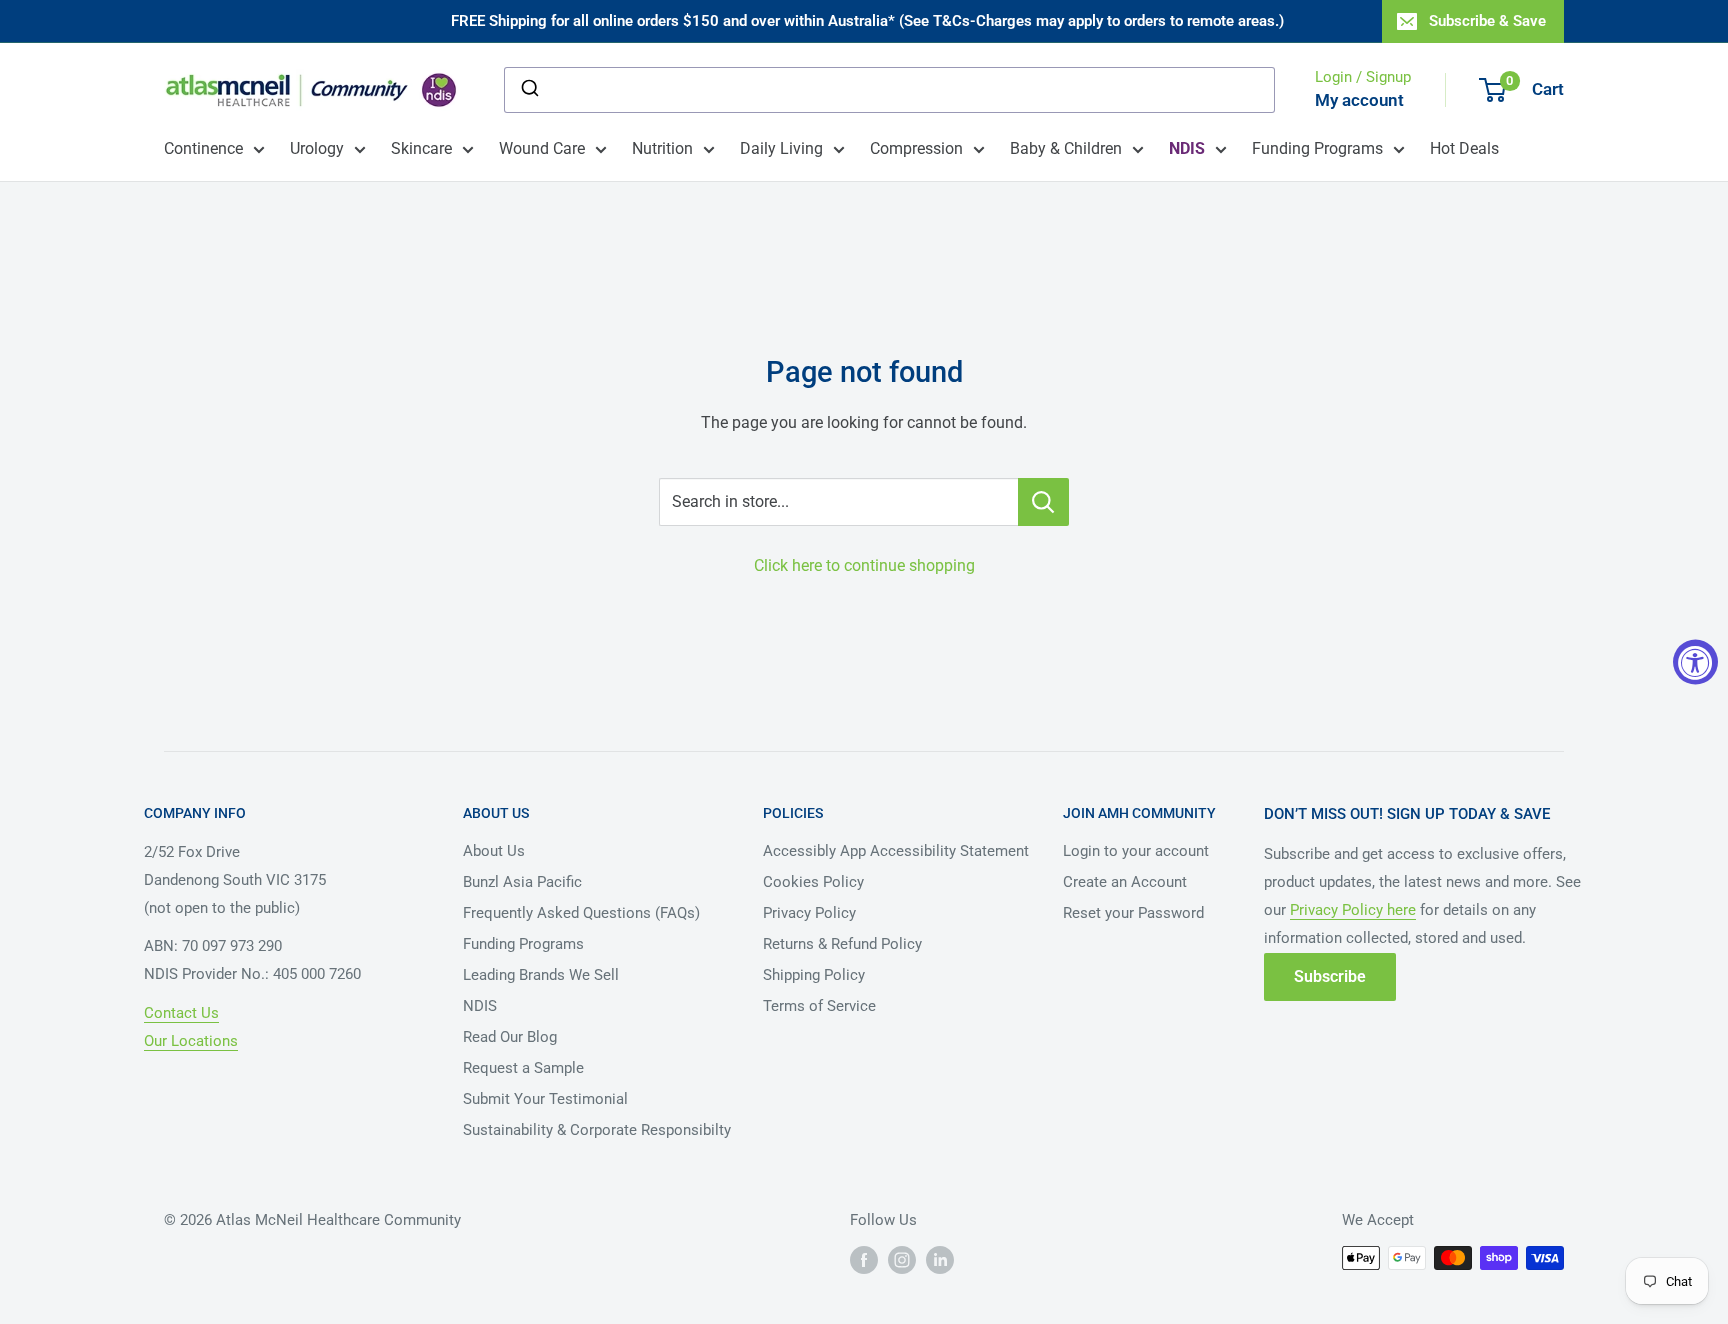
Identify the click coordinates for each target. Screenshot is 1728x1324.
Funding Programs (1317, 148)
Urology (317, 148)
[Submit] (528, 90)
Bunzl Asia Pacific (522, 882)
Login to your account (1136, 851)
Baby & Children (1066, 148)
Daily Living (781, 148)
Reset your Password (1133, 913)
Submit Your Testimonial (545, 1099)
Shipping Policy (814, 975)
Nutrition (662, 148)
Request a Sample (523, 1068)
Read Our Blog (510, 1037)
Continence (203, 148)
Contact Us (181, 1013)
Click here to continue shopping (864, 565)
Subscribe (1330, 976)
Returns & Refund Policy (842, 944)
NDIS (480, 1006)
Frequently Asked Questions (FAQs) (581, 913)
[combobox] (889, 90)
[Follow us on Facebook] (864, 1260)
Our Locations (191, 1041)
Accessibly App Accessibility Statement (896, 851)
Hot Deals (1464, 148)
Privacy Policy (809, 913)
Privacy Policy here (1353, 910)
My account (1359, 100)
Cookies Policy (813, 882)
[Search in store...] (1043, 502)
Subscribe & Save (1487, 21)
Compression (916, 148)
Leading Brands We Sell (541, 975)
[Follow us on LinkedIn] (940, 1260)
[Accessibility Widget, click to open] (1695, 662)
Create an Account (1125, 882)
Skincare (421, 148)
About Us (494, 851)
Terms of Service (819, 1006)
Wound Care (542, 148)
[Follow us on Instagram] (902, 1260)
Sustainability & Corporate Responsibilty (597, 1130)
